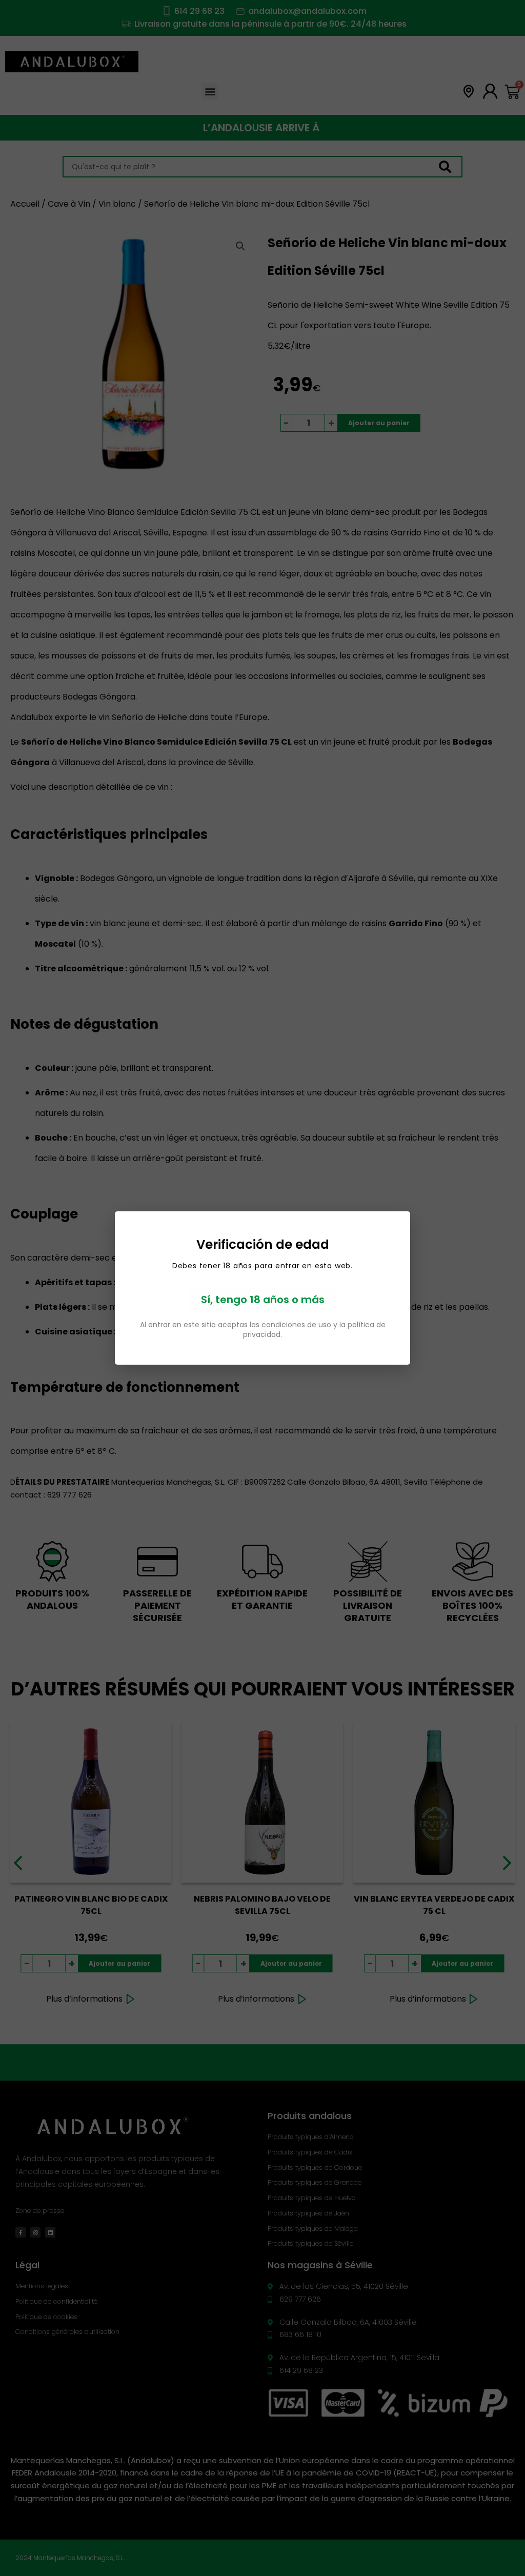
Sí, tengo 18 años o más (263, 1300)
